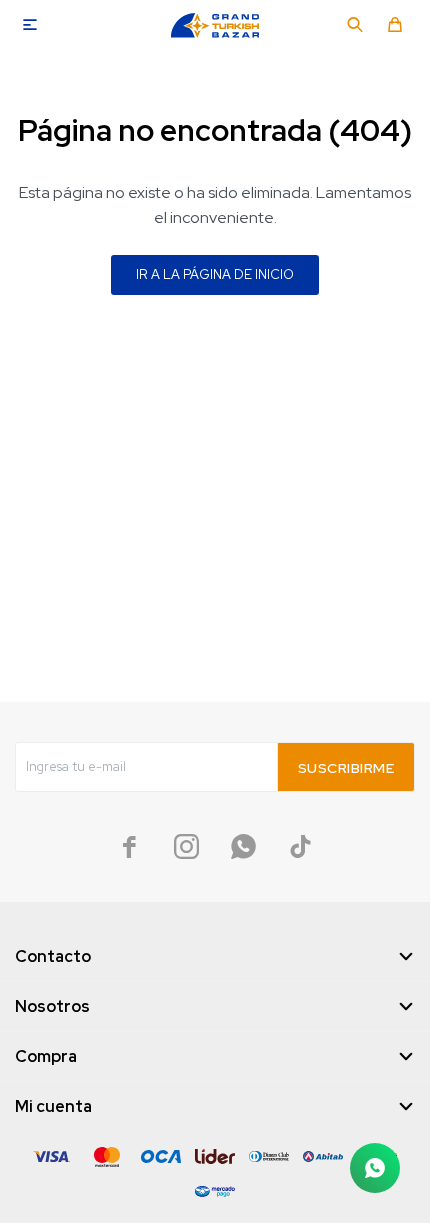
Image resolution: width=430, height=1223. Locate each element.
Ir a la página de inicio (215, 274)
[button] (355, 25)
